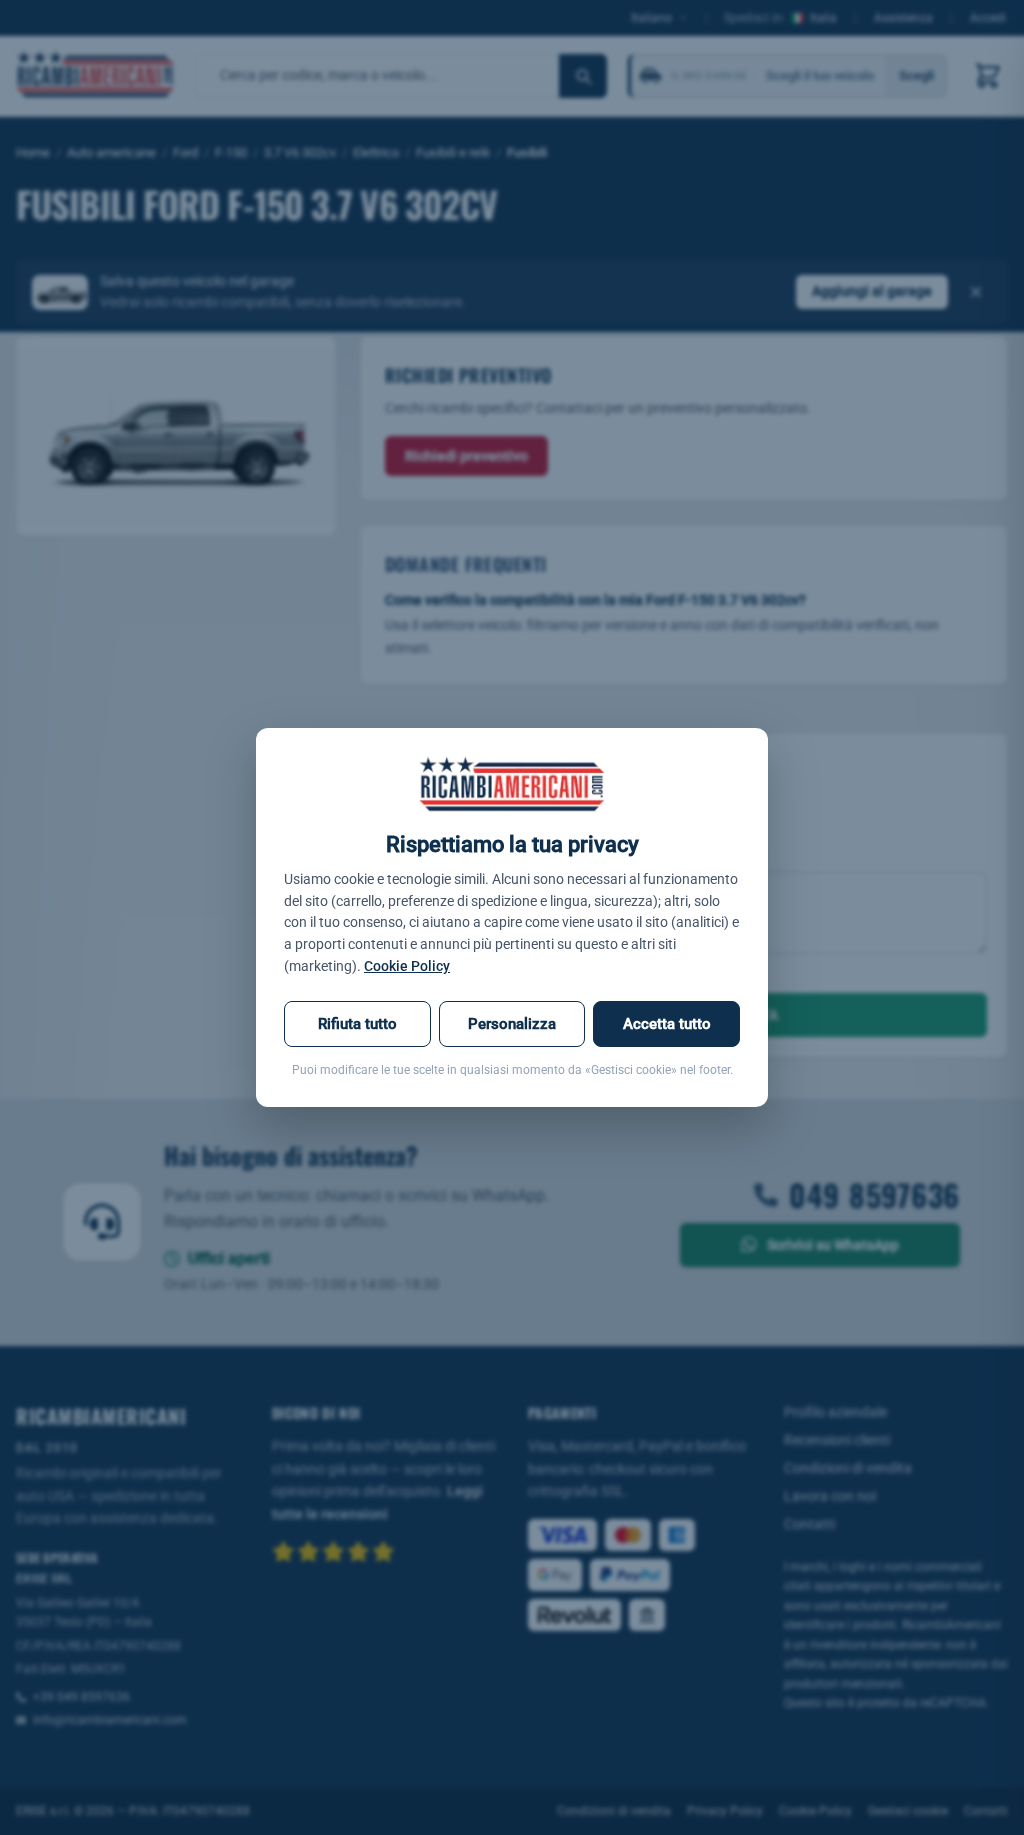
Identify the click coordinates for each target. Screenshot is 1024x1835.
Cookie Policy (407, 966)
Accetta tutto (667, 1024)
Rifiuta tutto (357, 1024)
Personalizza (512, 1024)
